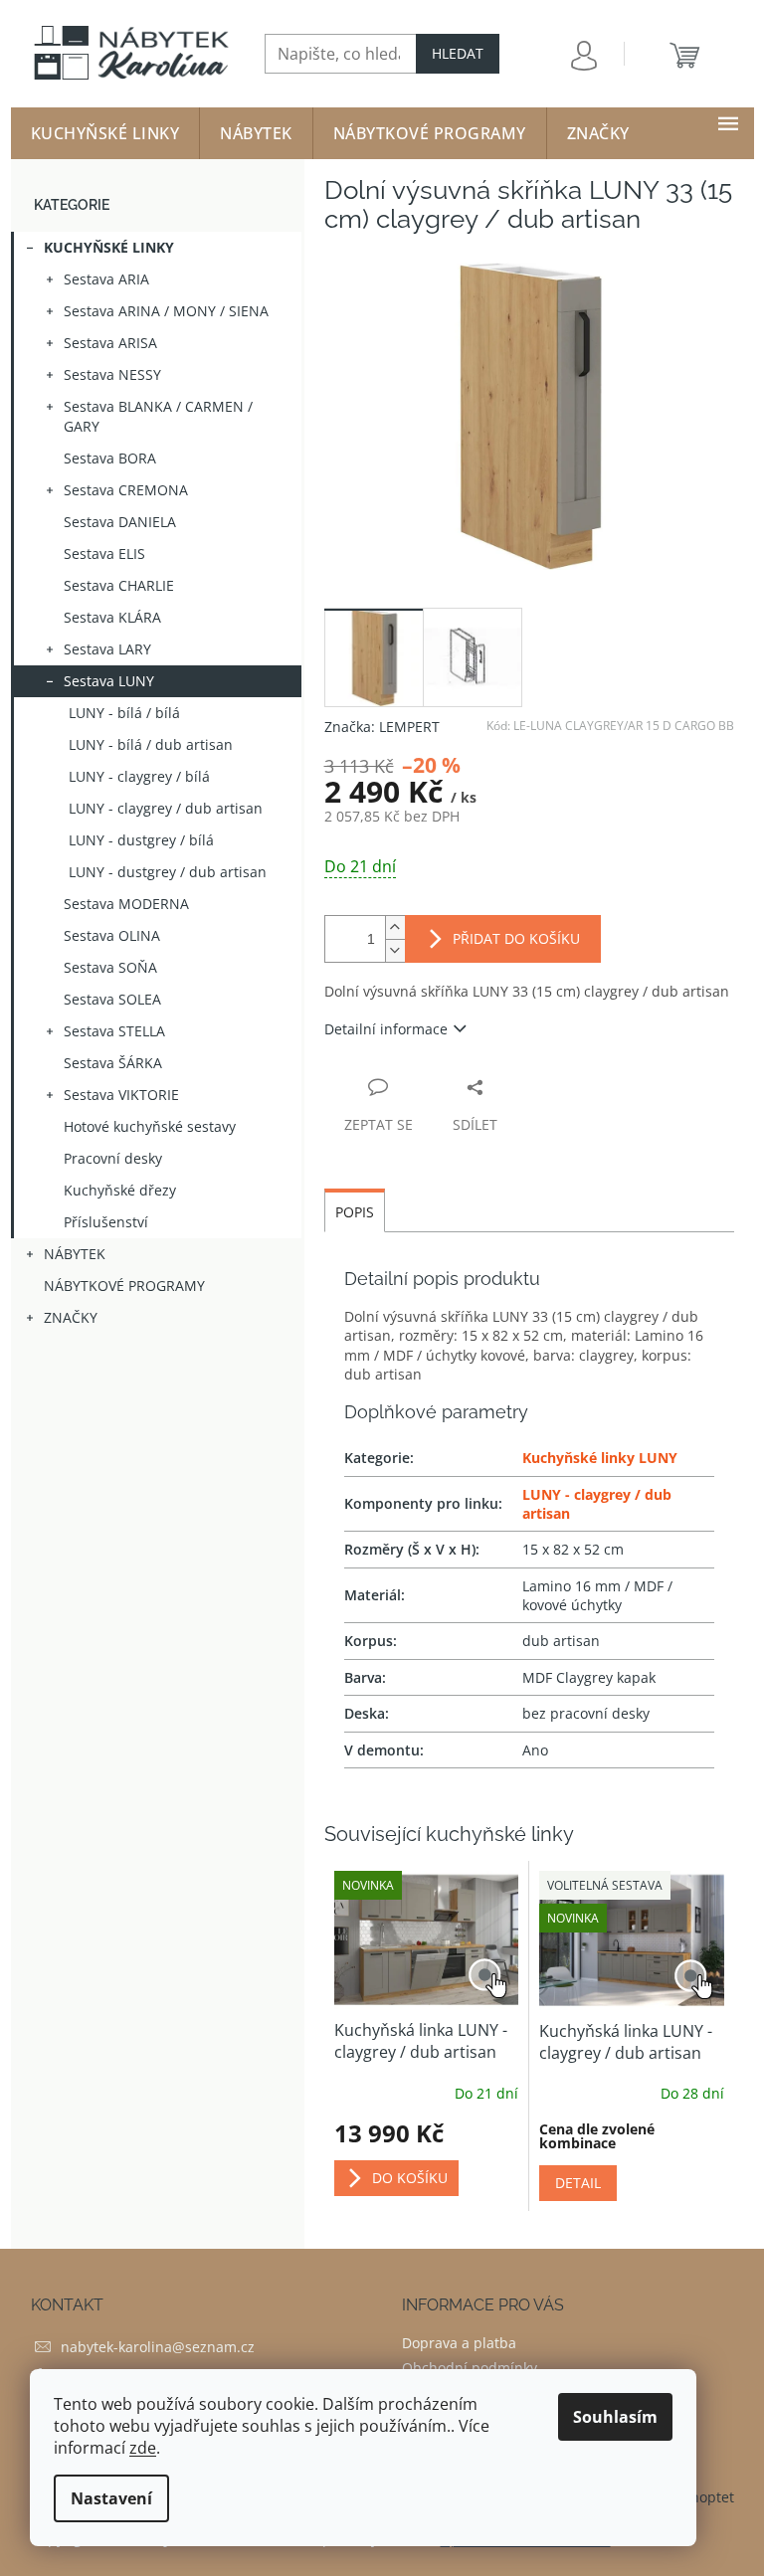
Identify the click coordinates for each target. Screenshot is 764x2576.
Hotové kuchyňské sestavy (150, 1126)
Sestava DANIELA (120, 522)
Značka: (382, 727)
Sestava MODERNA (126, 904)
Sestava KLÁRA (112, 617)
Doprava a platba (459, 2343)
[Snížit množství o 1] (395, 950)
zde (143, 2448)
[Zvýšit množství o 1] (395, 927)
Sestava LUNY (109, 681)
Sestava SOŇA (110, 967)
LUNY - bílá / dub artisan (151, 744)
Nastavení (111, 2498)
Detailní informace (386, 1029)
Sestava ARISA (110, 343)
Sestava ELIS (104, 553)
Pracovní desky (113, 1158)
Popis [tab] (355, 1212)
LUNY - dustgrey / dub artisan (168, 872)
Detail (578, 2183)
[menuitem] (105, 133)
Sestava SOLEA (112, 999)
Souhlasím (615, 2417)
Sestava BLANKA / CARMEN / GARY (158, 416)
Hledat (458, 53)
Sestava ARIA (106, 279)
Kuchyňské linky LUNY (600, 1458)
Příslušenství (106, 1222)
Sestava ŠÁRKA (113, 1063)
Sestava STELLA (114, 1031)
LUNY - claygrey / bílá (139, 776)
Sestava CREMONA (126, 490)
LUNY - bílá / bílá (124, 713)
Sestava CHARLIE (119, 585)
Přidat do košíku (516, 938)
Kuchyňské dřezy (120, 1190)
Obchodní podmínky (470, 2368)
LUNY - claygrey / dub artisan (166, 808)
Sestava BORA (110, 458)
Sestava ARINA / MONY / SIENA (166, 311)
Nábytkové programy (124, 1286)
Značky (71, 1317)
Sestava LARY (107, 649)
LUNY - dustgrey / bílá (141, 840)
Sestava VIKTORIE (121, 1095)
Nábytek (75, 1254)
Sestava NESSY (112, 374)
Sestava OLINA (112, 935)
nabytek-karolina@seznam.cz (158, 2347)
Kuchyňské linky (109, 247)
